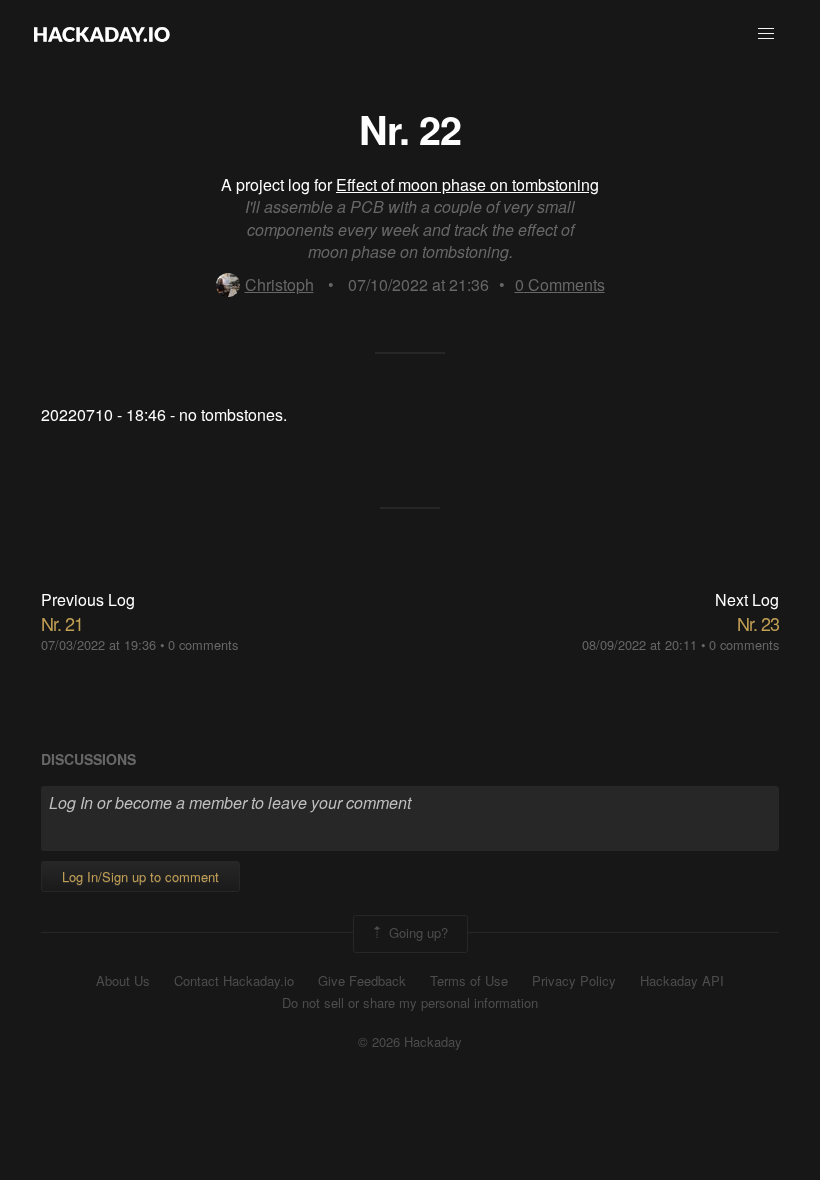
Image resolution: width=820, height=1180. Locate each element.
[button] (766, 34)
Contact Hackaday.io (234, 981)
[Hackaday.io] (102, 34)
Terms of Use (469, 981)
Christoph (279, 284)
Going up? (416, 931)
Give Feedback (362, 981)
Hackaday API (682, 981)
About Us (123, 981)
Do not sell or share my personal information (410, 1003)
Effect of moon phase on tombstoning (467, 184)
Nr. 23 (758, 623)
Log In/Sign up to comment (140, 876)
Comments (560, 284)
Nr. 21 (62, 623)
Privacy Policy (574, 981)
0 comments (203, 644)
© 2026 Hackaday (410, 1042)
